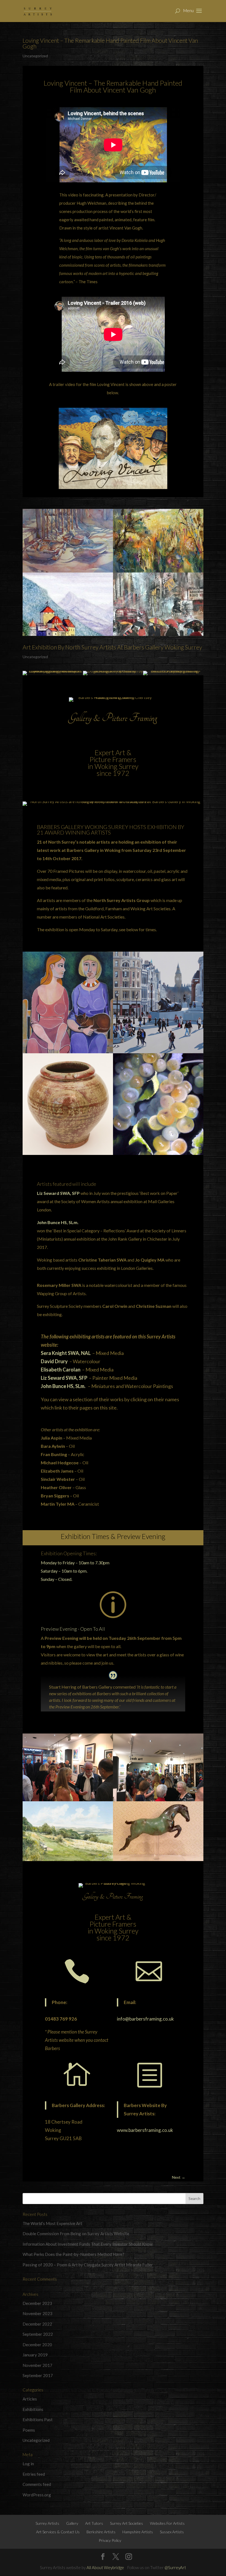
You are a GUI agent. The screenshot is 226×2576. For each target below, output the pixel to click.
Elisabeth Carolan (61, 1370)
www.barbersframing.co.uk (145, 2130)
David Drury (54, 1361)
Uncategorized (35, 56)
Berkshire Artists (101, 2532)
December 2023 (37, 2303)
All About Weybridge (105, 2567)
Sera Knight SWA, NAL (66, 1353)
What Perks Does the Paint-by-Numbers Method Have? (73, 2254)
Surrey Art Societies (127, 2523)
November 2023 (37, 2313)
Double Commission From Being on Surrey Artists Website (76, 2234)
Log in (28, 2464)
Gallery (72, 2523)
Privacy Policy (110, 2540)
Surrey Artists (47, 2523)
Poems (29, 2430)
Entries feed (34, 2474)
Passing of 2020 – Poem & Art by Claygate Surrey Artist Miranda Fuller (88, 2265)
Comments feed (37, 2484)
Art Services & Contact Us (58, 2532)
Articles (30, 2399)
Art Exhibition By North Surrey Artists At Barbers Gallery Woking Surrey (112, 647)
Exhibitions (33, 2409)
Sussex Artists (172, 2532)
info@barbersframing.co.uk (145, 2019)
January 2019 (35, 2355)
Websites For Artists (167, 2523)
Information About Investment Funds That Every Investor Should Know (88, 2244)
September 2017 (38, 2375)
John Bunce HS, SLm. (58, 1222)
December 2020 (37, 2345)
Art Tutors (94, 2523)
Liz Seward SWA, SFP (58, 1193)
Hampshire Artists (138, 2532)
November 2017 (37, 2365)
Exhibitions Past (38, 2420)
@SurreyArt (175, 2567)
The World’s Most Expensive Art (52, 2223)
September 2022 (38, 2334)
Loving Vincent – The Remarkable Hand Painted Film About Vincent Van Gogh (110, 43)
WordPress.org (37, 2495)
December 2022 (37, 2324)
